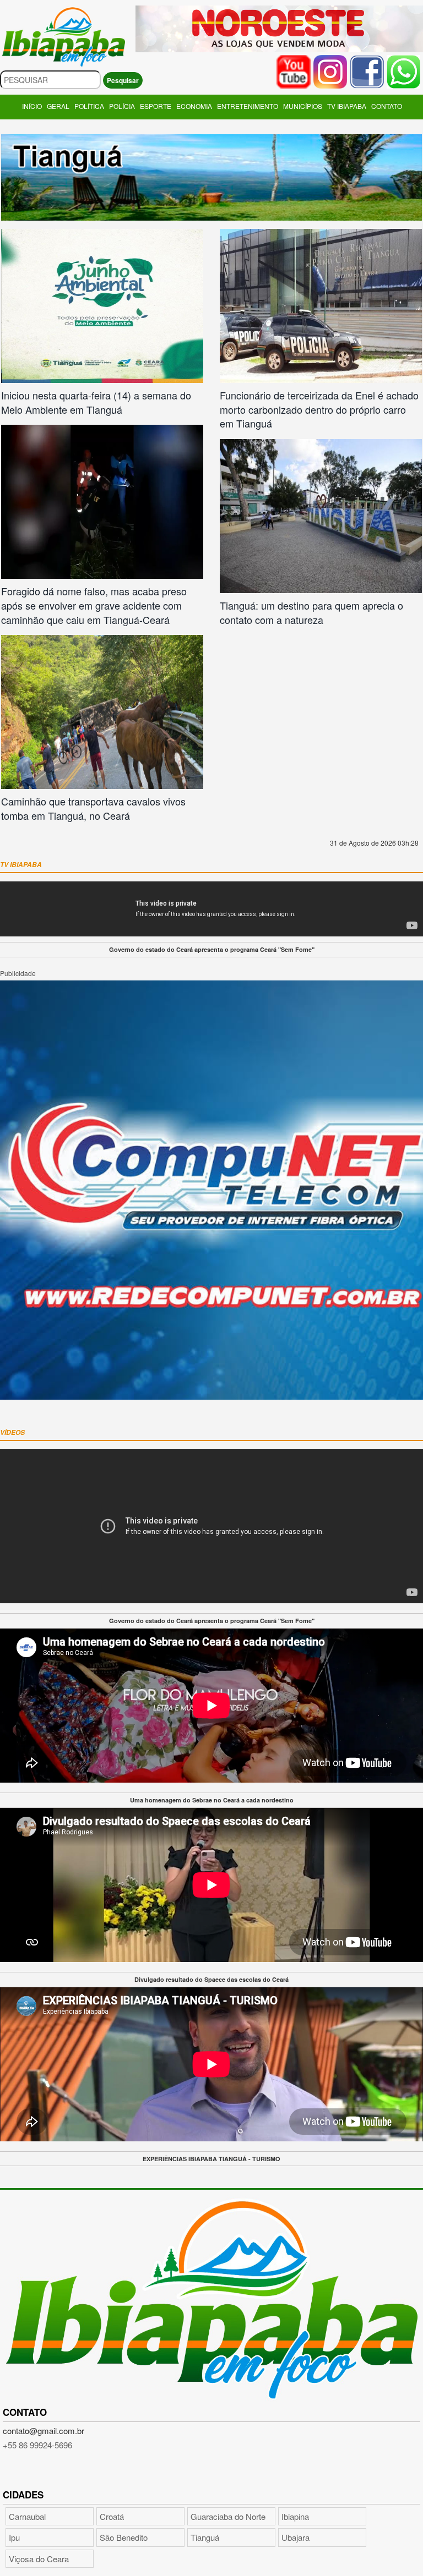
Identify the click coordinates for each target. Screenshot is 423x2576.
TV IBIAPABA (347, 106)
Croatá (112, 2516)
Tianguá (205, 2537)
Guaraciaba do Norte (228, 2516)
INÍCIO (32, 106)
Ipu (14, 2537)
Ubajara (295, 2537)
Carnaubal (27, 2516)
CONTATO (387, 106)
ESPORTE (156, 106)
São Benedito (124, 2537)
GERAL (58, 106)
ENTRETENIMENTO (248, 106)
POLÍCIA (122, 106)
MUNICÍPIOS (303, 106)
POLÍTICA (89, 106)
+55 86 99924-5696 (37, 2445)
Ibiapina (295, 2516)
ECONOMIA (194, 106)
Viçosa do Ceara (39, 2559)
